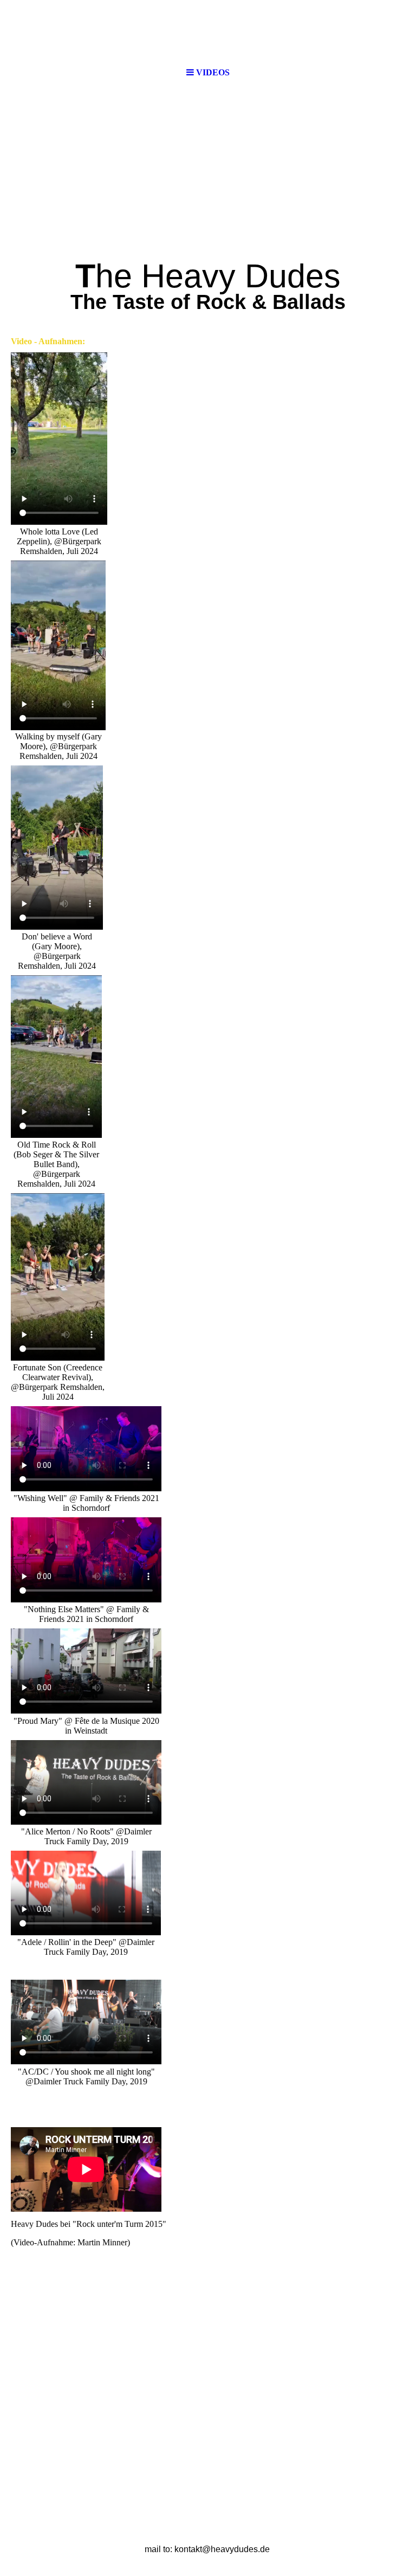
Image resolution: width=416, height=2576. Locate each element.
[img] (208, 175)
